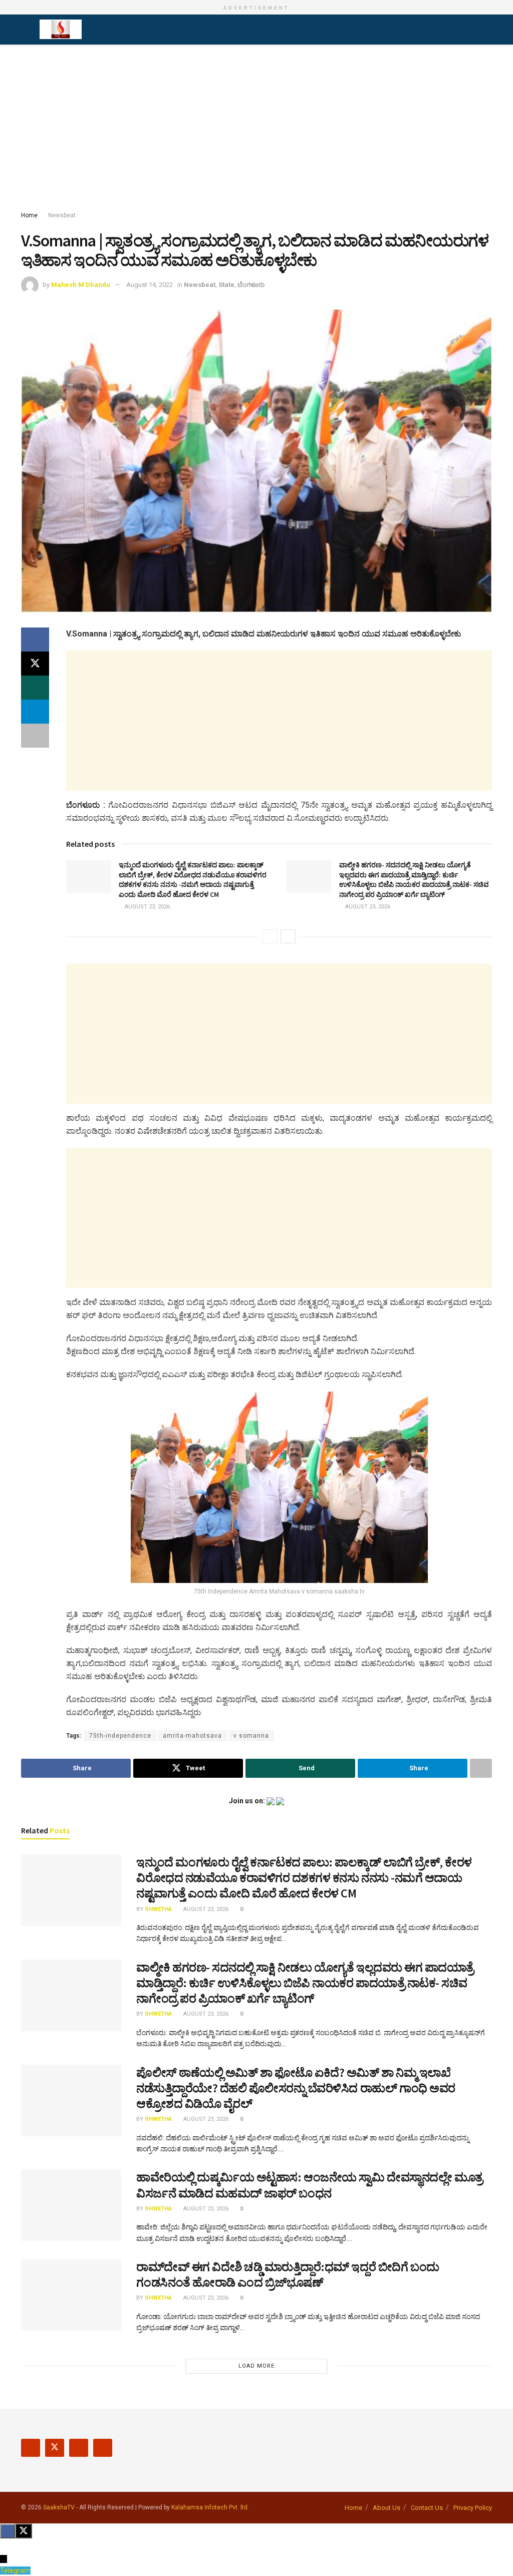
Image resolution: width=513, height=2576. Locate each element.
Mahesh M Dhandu (81, 285)
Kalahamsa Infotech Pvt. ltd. (210, 2507)
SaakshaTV (59, 2507)
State (226, 285)
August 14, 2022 (150, 285)
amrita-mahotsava (192, 1736)
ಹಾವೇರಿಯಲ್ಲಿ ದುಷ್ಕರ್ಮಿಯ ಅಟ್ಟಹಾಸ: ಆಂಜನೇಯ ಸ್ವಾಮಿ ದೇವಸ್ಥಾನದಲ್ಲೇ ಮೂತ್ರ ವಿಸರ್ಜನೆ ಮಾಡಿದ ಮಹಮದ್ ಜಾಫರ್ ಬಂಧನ (310, 2185)
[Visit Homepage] (61, 30)
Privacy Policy (473, 2508)
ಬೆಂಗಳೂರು (251, 285)
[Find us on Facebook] (31, 2448)
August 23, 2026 (147, 907)
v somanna (251, 1736)
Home (29, 215)
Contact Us (427, 2508)
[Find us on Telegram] (103, 2448)
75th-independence (120, 1736)
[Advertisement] (256, 130)
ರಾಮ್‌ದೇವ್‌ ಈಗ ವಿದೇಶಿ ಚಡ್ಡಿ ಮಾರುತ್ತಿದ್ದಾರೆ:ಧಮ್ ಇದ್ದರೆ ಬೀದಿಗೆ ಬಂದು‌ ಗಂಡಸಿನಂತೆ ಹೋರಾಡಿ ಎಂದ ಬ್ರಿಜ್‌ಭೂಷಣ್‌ (288, 2275)
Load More (256, 2366)
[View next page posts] (288, 936)
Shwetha (158, 1909)
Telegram (15, 2570)
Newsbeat (62, 215)
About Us (387, 2508)
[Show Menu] (25, 30)
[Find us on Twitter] (55, 2448)
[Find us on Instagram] (79, 2448)
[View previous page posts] (270, 936)
